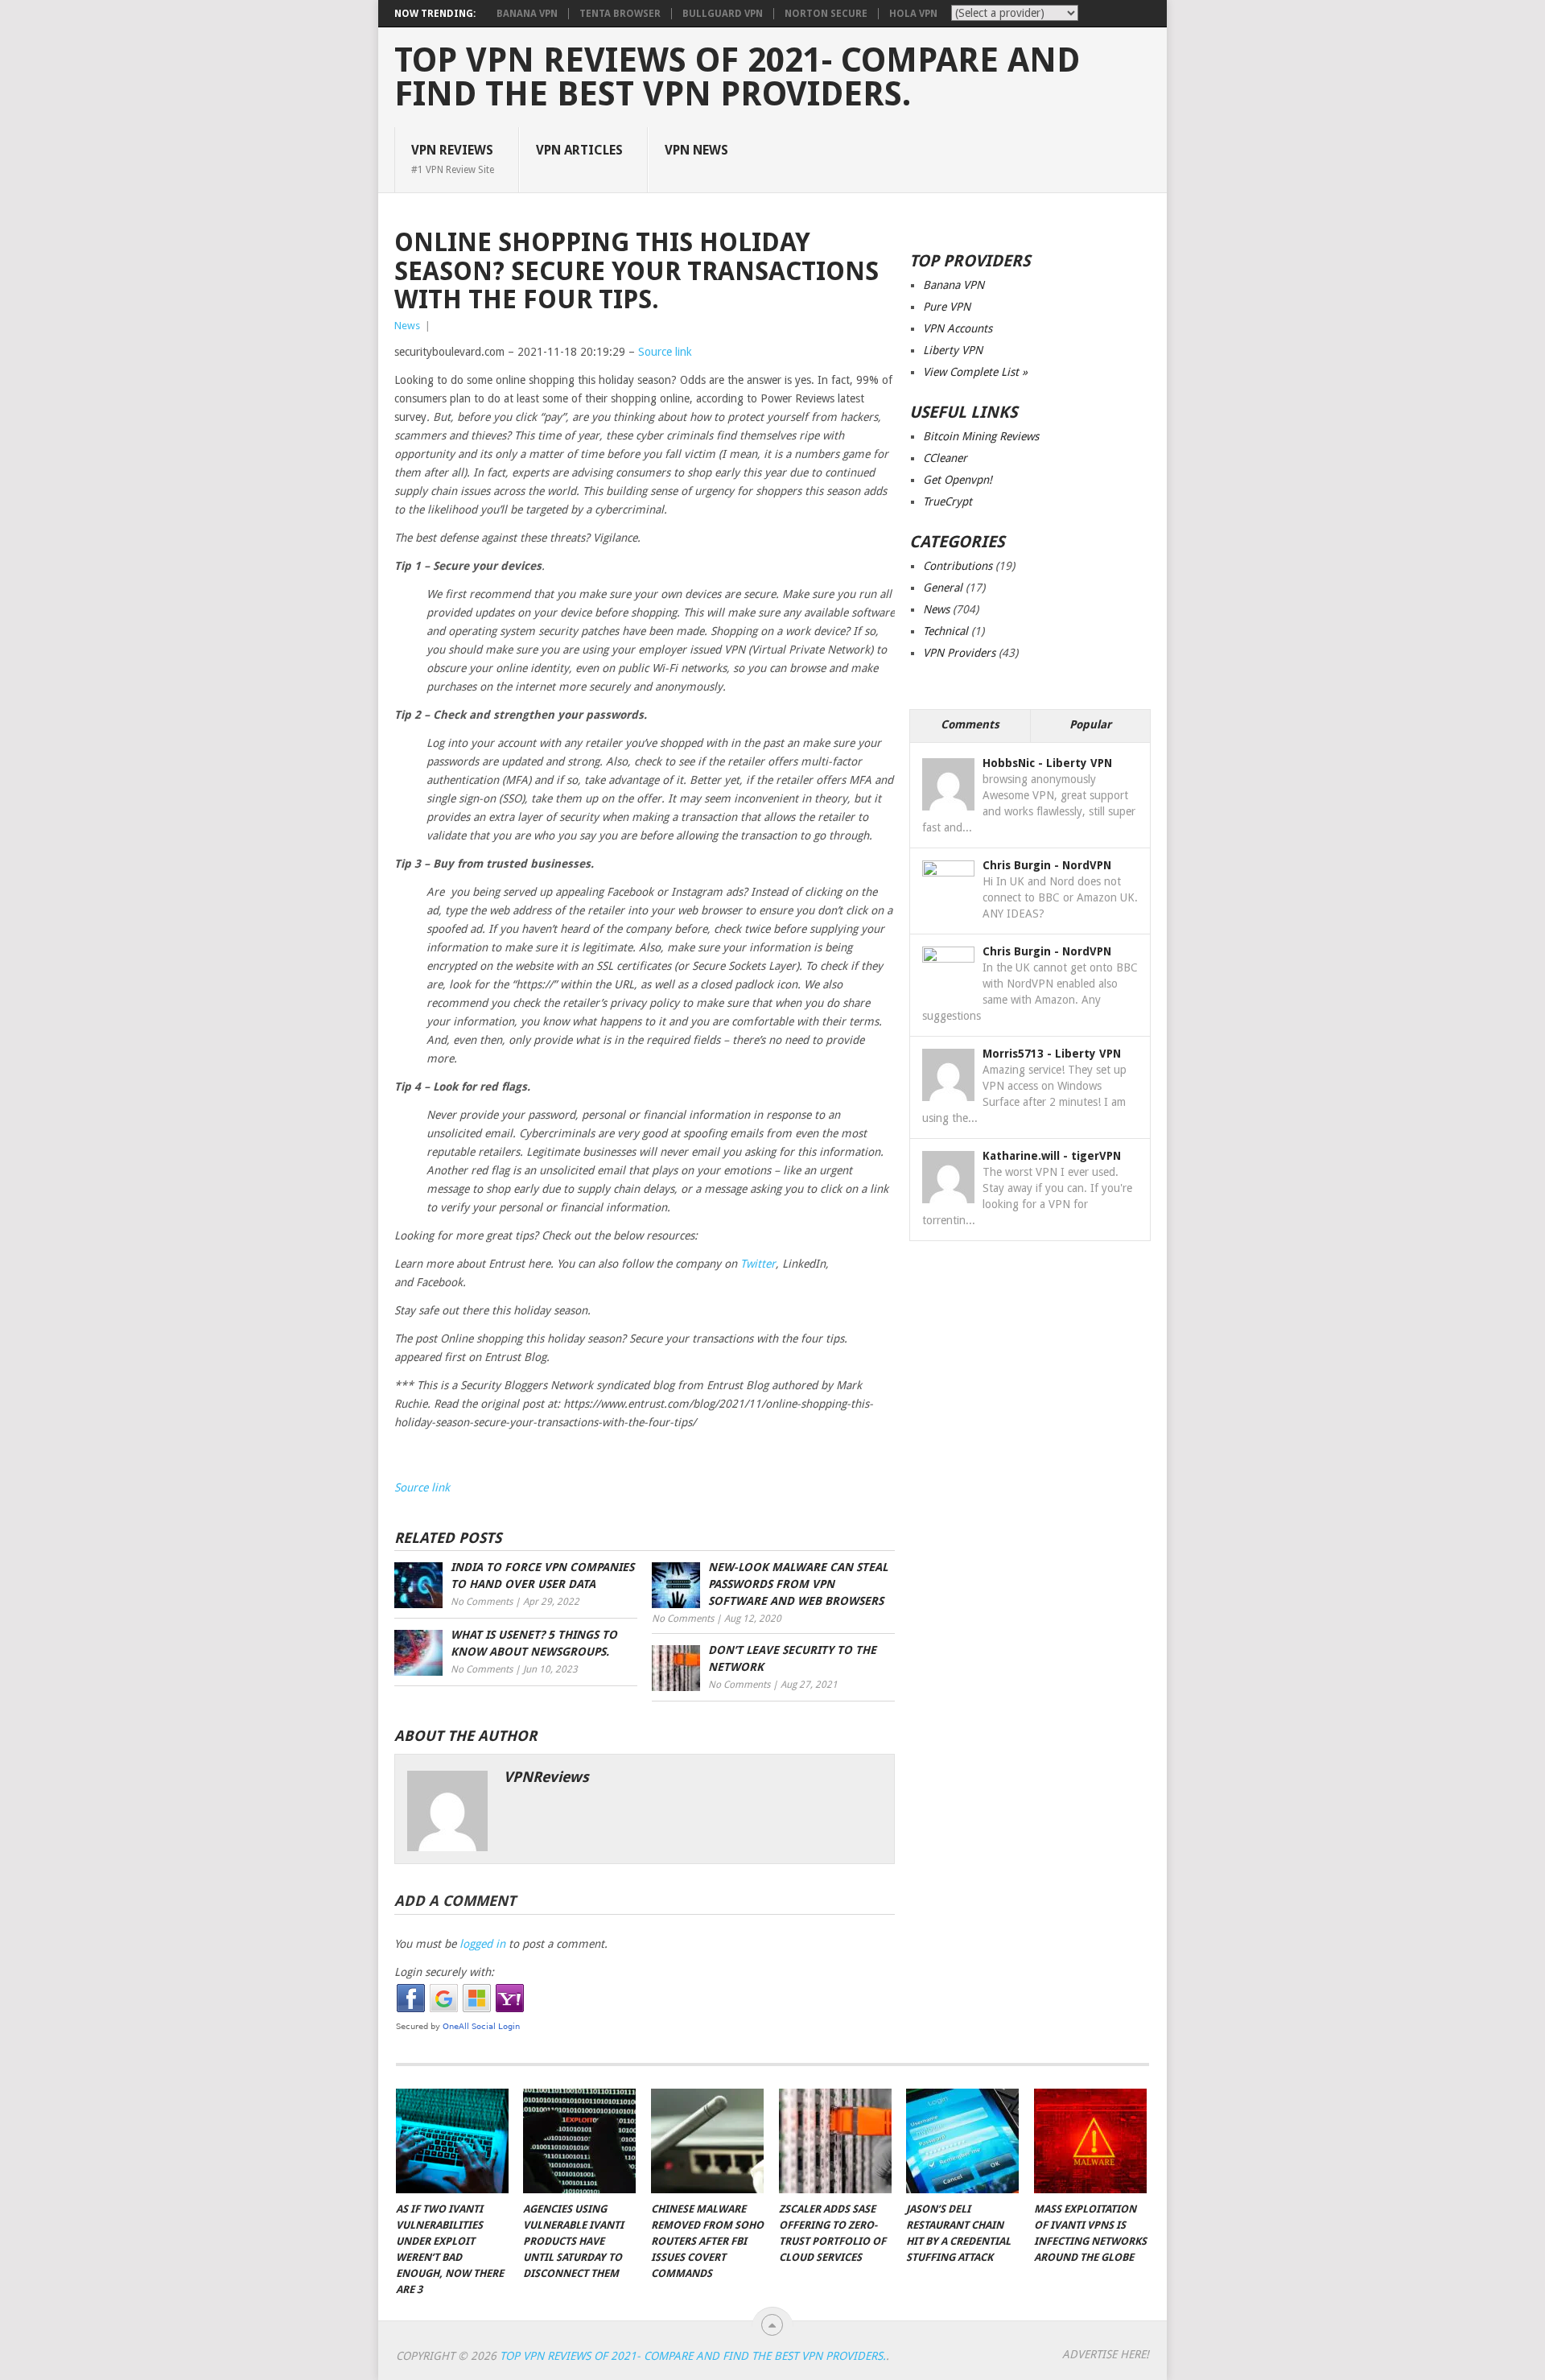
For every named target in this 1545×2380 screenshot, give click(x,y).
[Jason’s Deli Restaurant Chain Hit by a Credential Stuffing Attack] (962, 2141)
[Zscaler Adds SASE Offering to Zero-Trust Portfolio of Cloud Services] (835, 2141)
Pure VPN (947, 307)
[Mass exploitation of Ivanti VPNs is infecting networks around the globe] (1090, 2141)
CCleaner (945, 458)
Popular (1090, 724)
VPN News (696, 150)
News (407, 326)
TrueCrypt (948, 501)
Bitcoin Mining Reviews (981, 436)
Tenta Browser (620, 14)
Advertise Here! (1106, 2354)
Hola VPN (913, 14)
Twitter (758, 1264)
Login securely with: (444, 1972)
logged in (482, 1944)
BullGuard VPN (723, 14)
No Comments (482, 1602)
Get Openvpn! (958, 480)
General (943, 588)
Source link (665, 352)
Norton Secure (826, 14)
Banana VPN (527, 14)
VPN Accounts (958, 328)
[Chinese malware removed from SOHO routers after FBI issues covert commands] (707, 2141)
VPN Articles (579, 150)
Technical (946, 631)
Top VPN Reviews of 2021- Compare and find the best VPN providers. (737, 77)
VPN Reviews (453, 159)
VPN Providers (959, 653)
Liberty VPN (953, 350)
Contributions (958, 566)
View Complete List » (975, 372)
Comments (970, 724)
